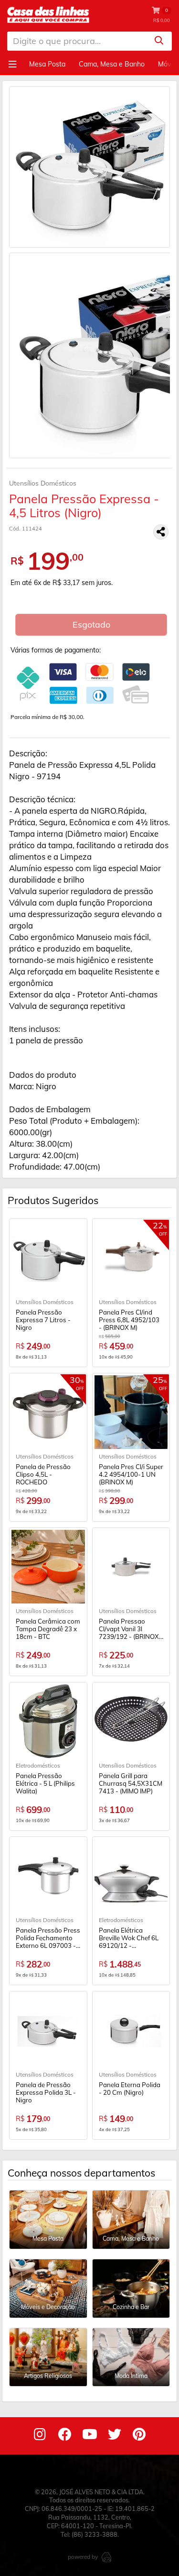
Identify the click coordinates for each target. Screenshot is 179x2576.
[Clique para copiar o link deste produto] (161, 532)
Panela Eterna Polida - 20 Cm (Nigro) (130, 2089)
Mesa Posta (47, 64)
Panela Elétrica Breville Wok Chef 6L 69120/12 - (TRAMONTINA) (129, 1938)
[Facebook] (65, 2436)
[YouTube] (90, 2436)
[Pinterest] (139, 2436)
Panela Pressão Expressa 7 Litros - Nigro (43, 1320)
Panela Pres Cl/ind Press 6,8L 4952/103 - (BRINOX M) (129, 1320)
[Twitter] (115, 2436)
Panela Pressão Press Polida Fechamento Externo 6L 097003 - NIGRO (48, 1938)
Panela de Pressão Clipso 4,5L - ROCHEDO (43, 1474)
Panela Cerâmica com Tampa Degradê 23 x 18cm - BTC (48, 1629)
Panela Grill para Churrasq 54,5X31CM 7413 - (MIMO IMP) (131, 1783)
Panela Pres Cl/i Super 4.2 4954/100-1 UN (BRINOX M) (131, 1474)
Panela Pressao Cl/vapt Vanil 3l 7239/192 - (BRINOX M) (129, 1629)
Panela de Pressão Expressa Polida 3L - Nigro (46, 2092)
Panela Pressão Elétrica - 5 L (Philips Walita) (45, 1783)
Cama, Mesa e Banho (112, 64)
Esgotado (91, 625)
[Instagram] (40, 2436)
